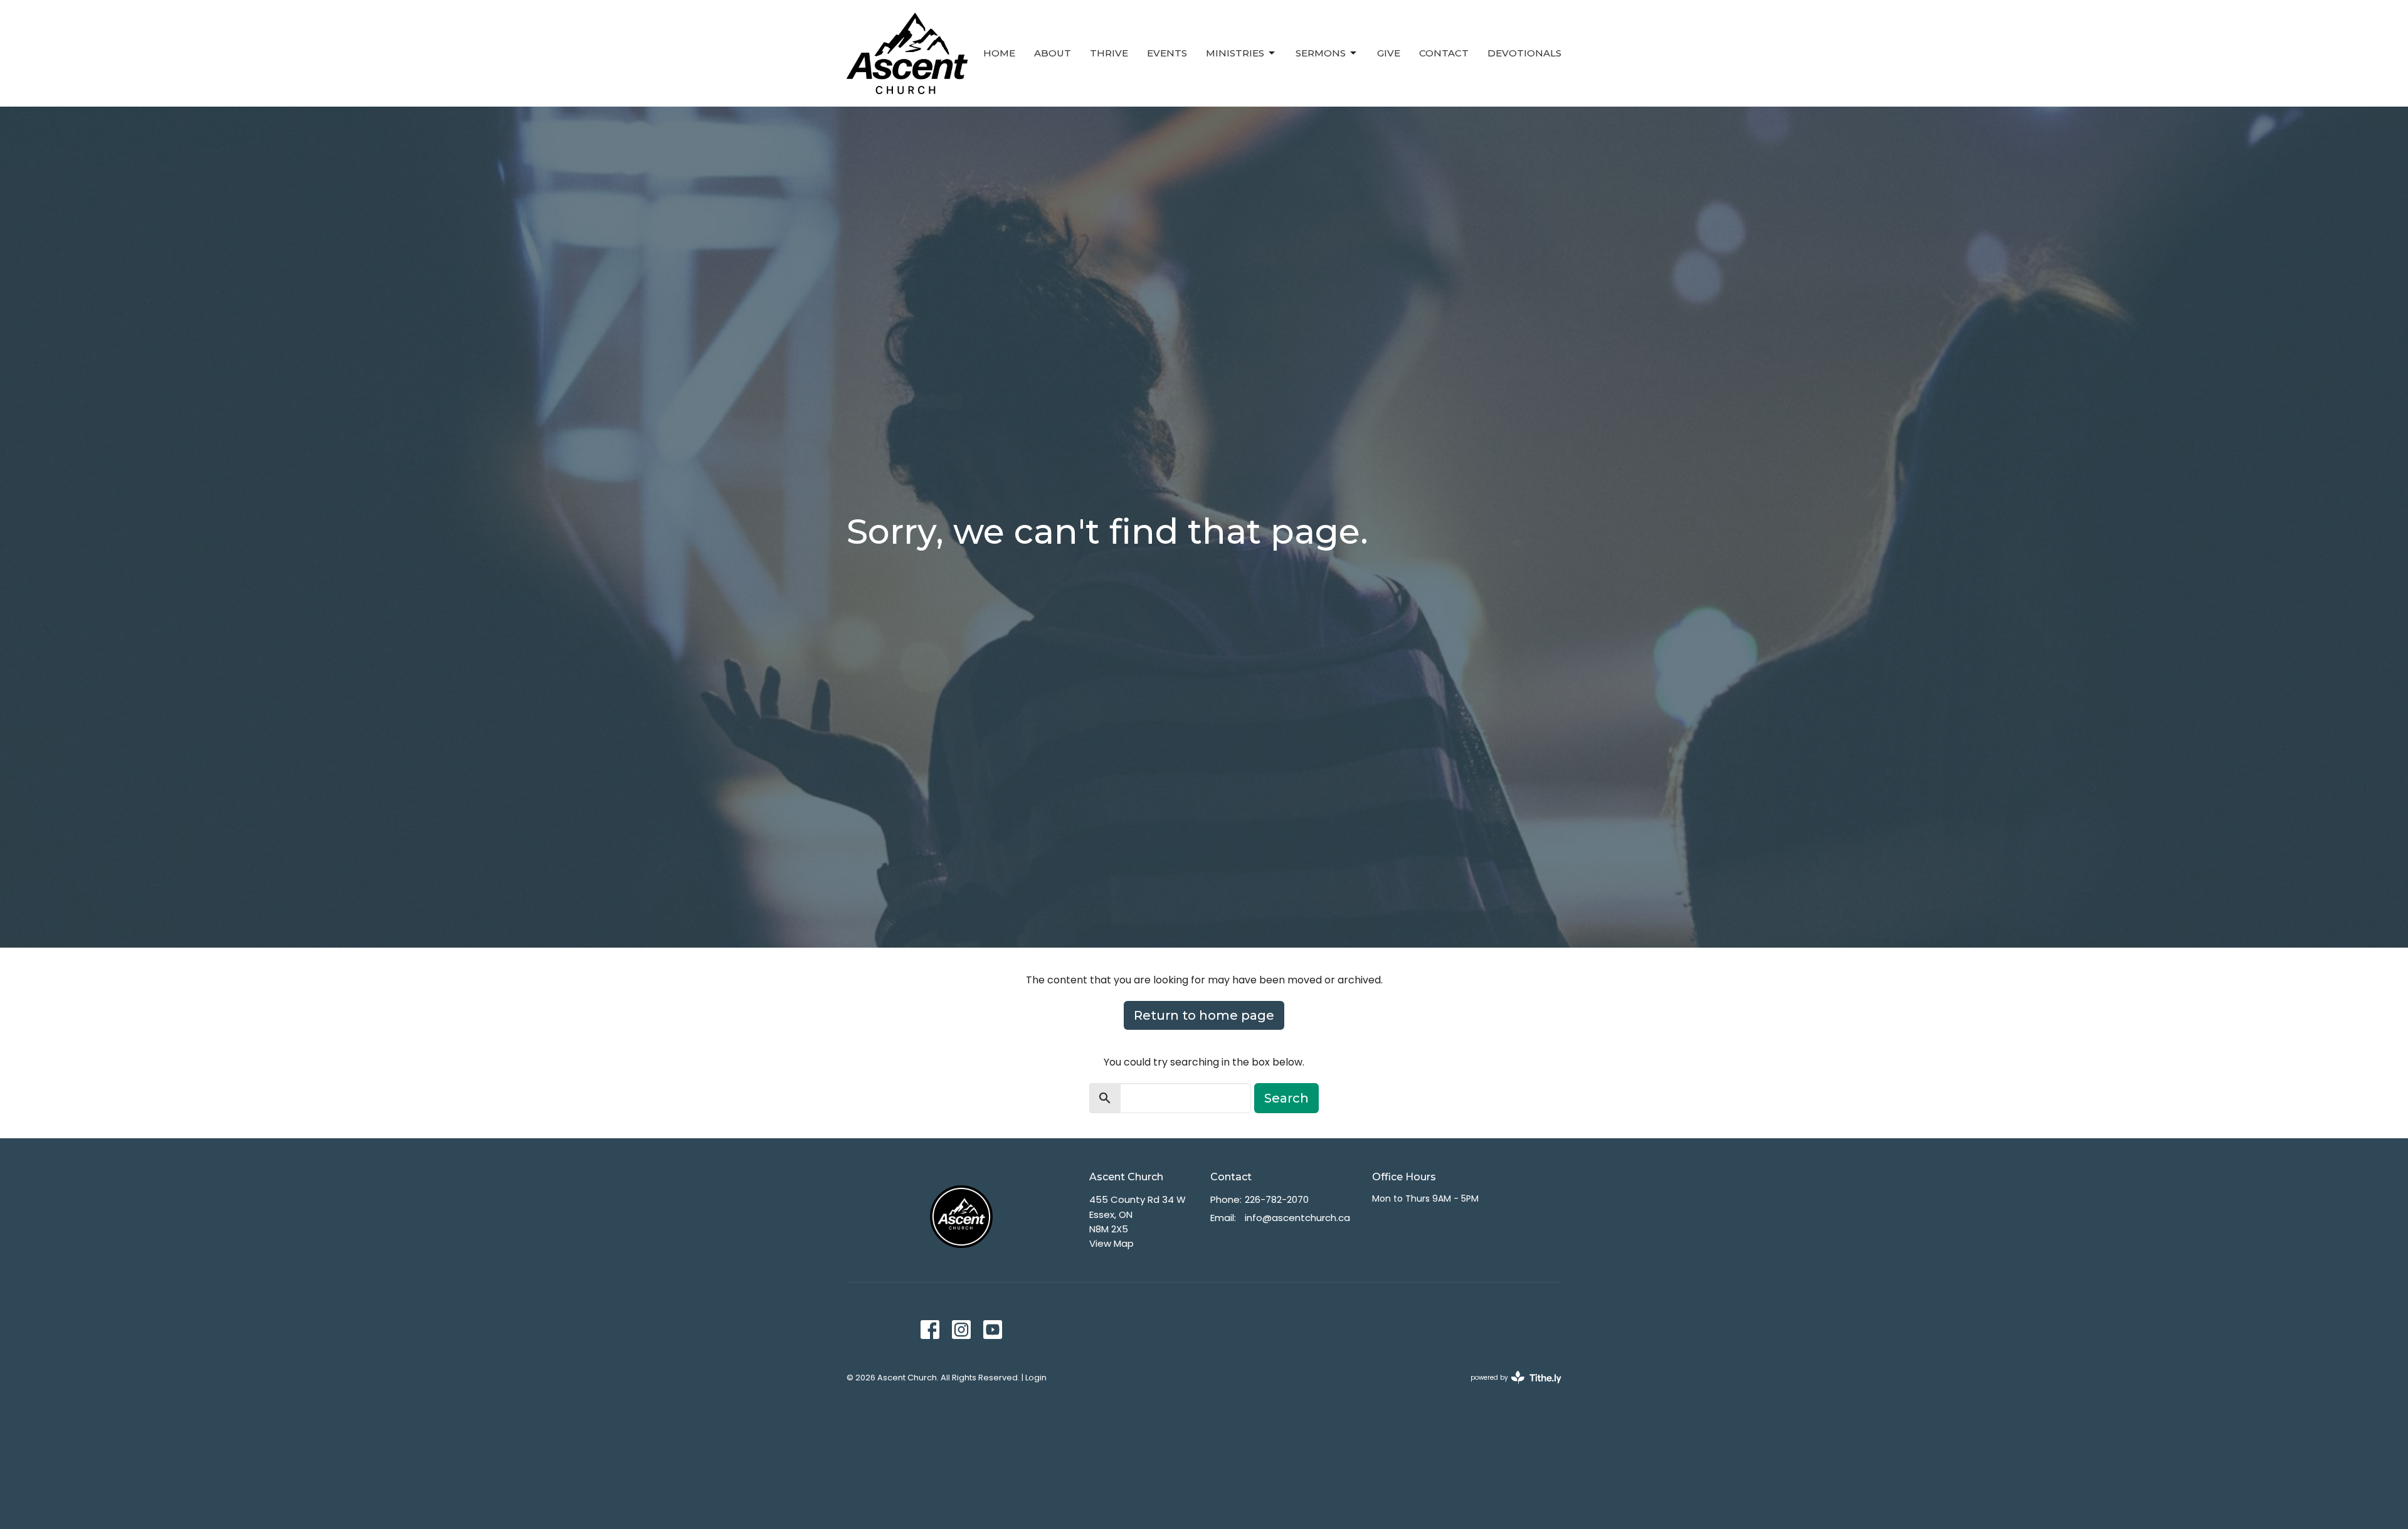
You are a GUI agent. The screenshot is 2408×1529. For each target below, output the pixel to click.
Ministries (1235, 53)
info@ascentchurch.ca (1297, 1218)
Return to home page (1204, 1015)
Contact (1444, 53)
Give (1389, 53)
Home (999, 53)
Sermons (1321, 53)
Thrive (1109, 53)
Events (1167, 53)
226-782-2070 (1277, 1199)
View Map (1112, 1243)
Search (1286, 1098)
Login (1036, 1378)
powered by (1510, 1388)
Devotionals (1524, 53)
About (1053, 53)
